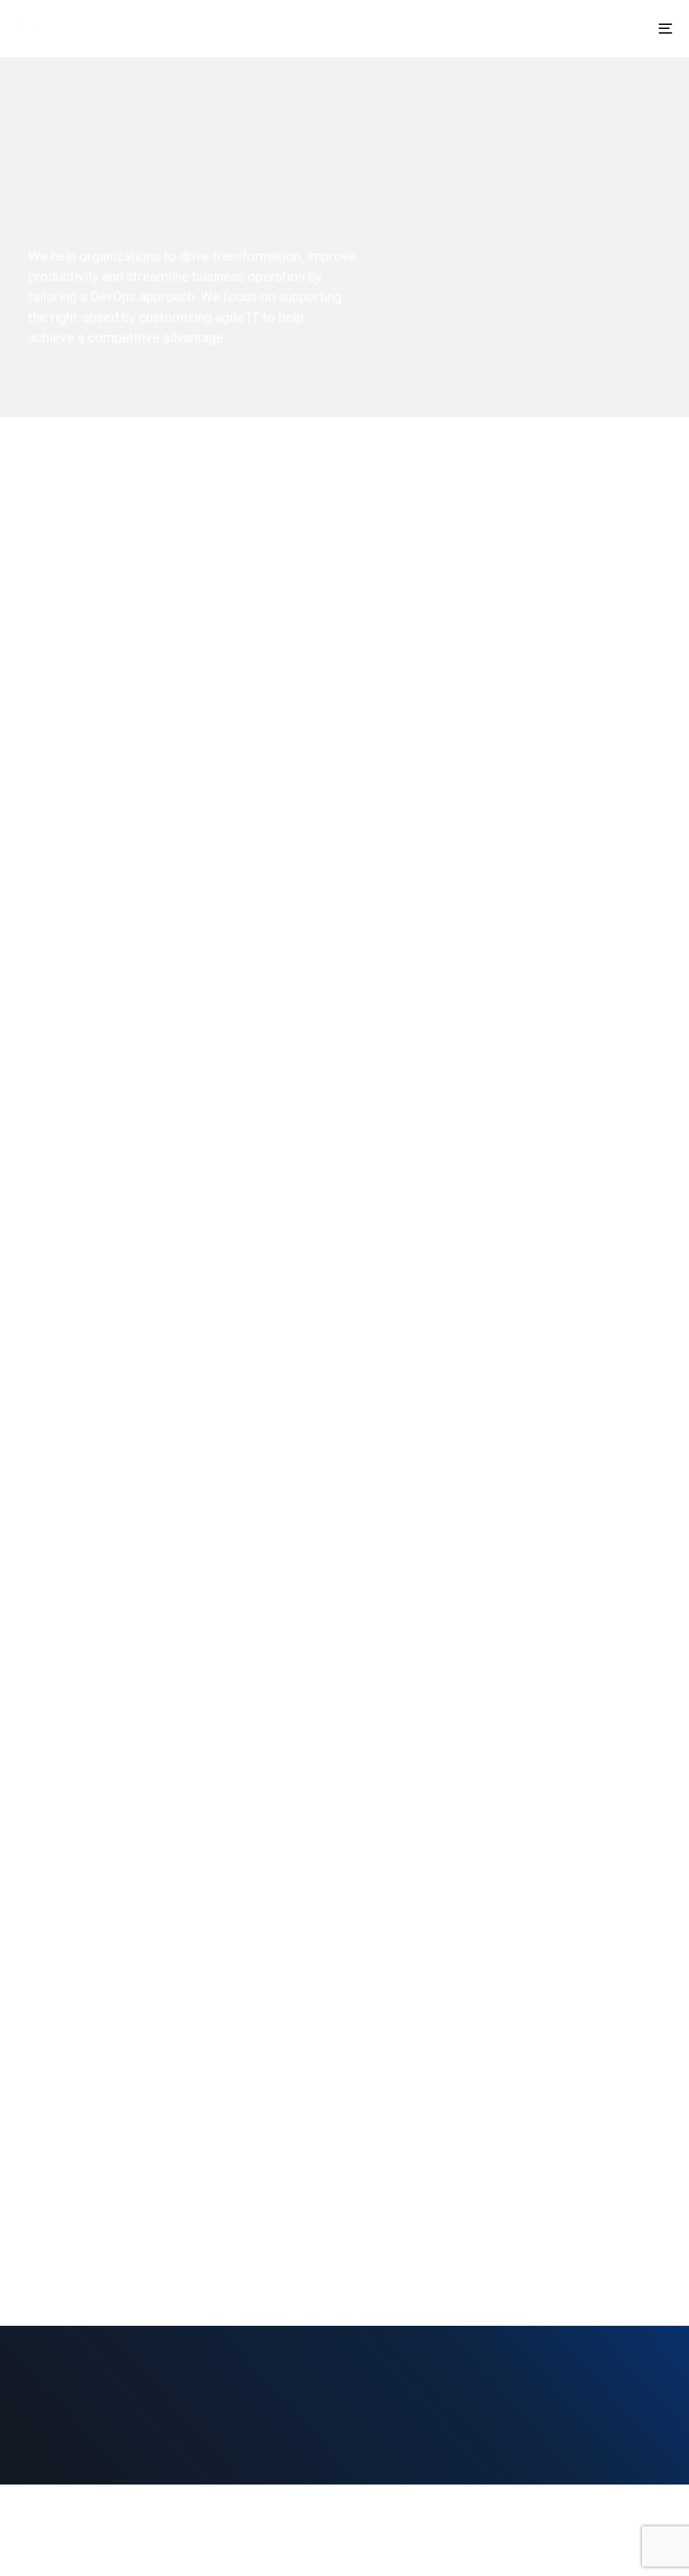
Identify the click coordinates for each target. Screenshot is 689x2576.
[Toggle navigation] (563, 29)
